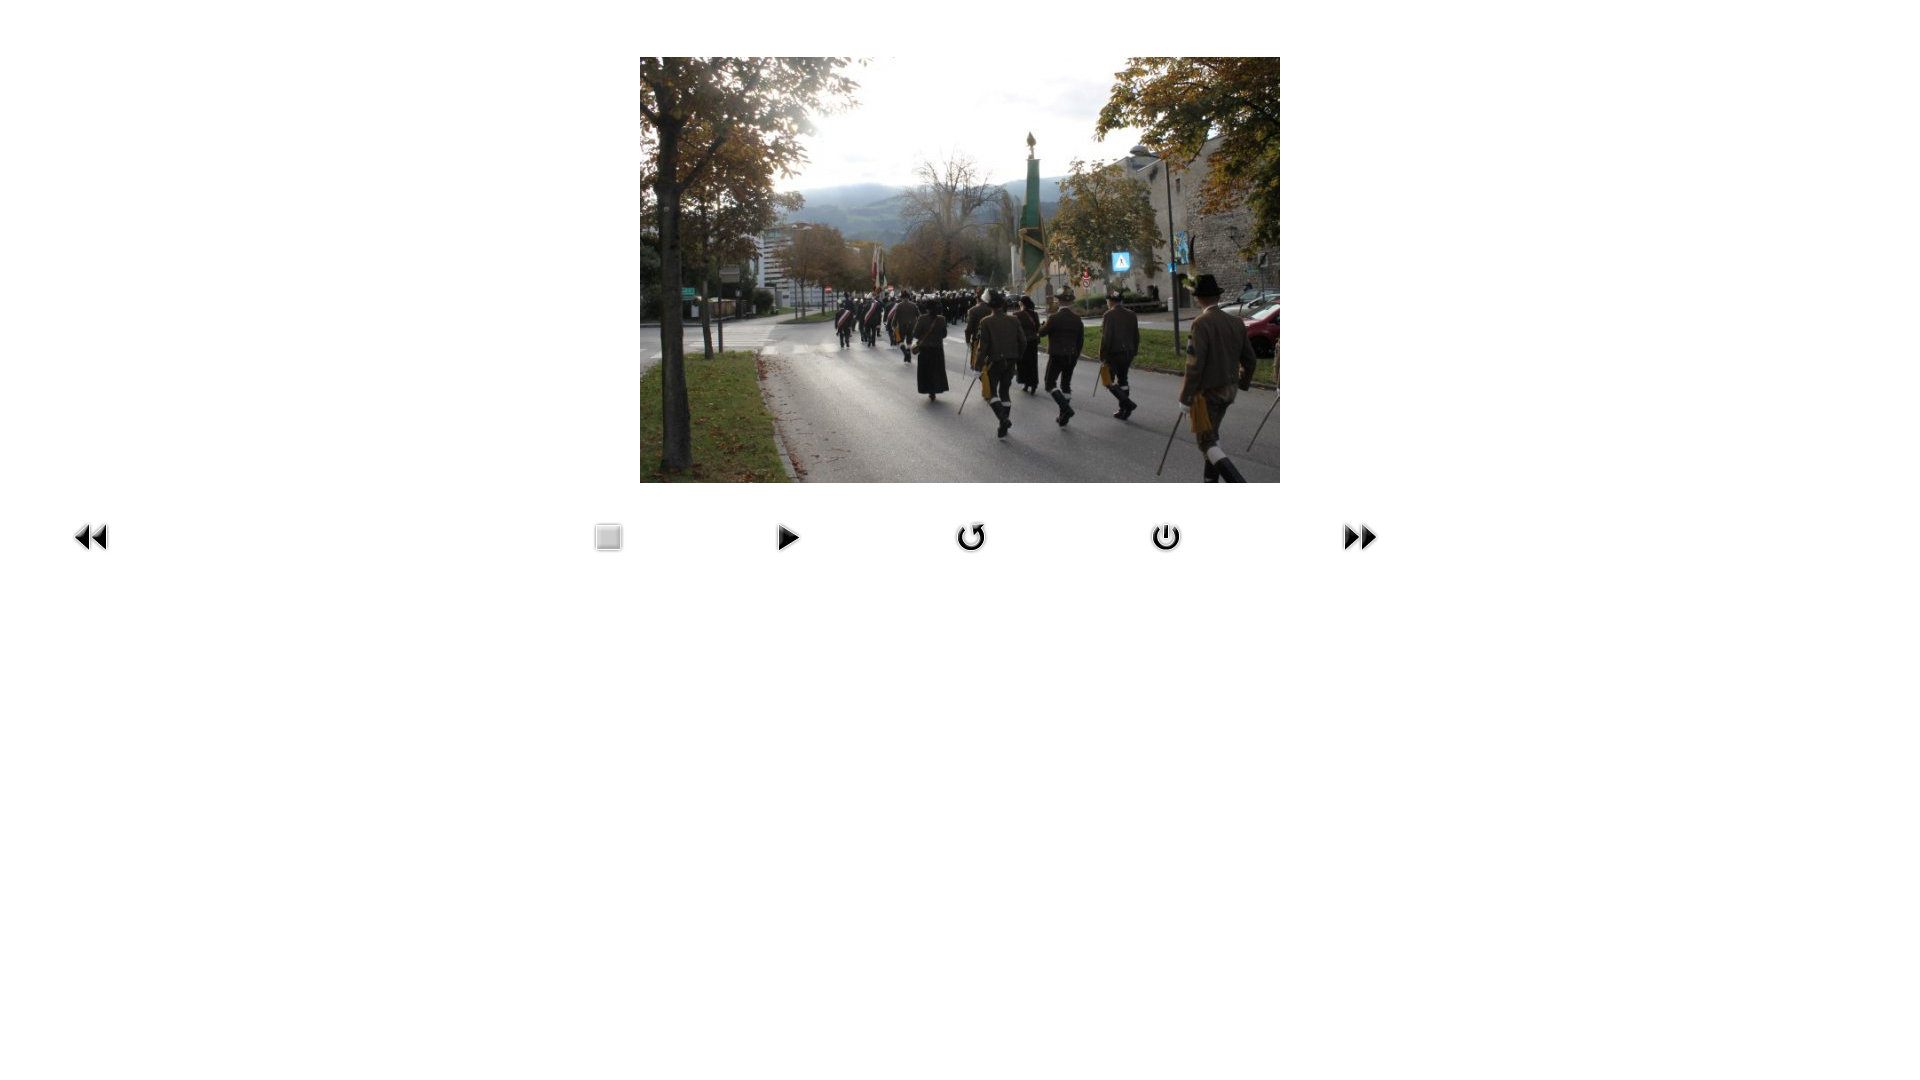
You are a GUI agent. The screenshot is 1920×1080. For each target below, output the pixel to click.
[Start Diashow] (788, 536)
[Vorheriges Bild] (92, 536)
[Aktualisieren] (971, 536)
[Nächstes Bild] (1360, 536)
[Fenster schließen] (1166, 536)
